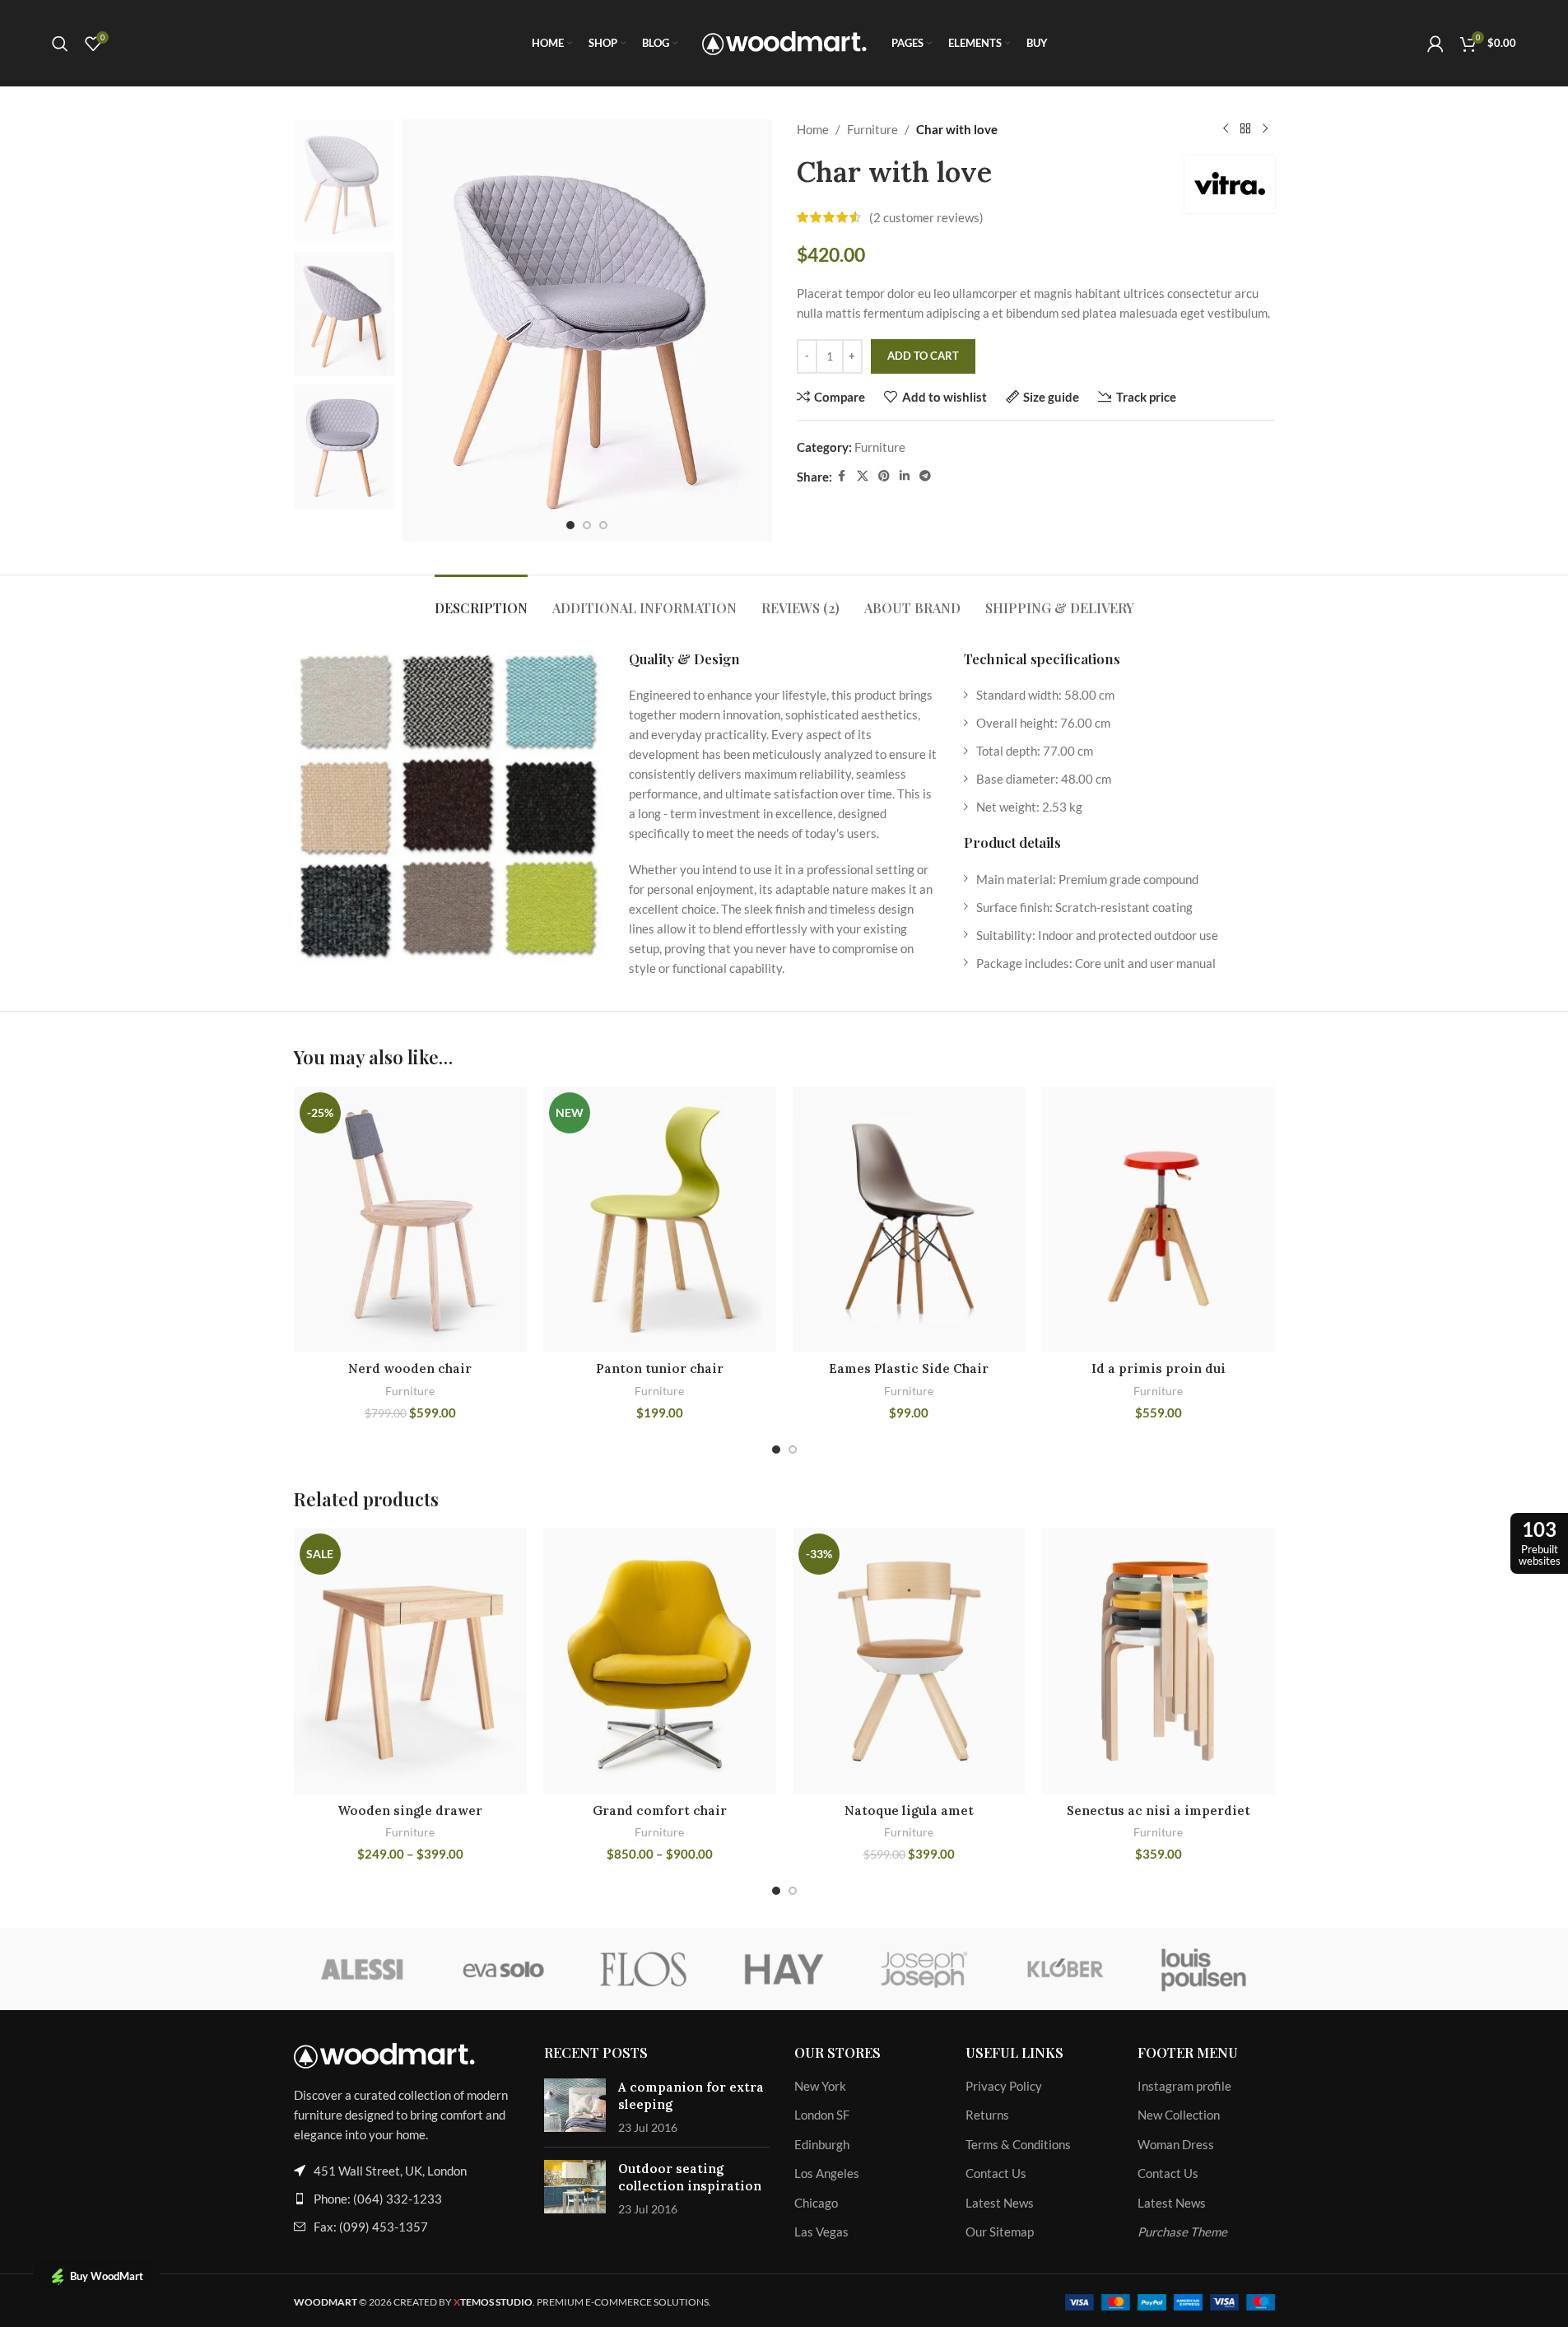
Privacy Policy (1004, 2086)
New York (820, 2086)
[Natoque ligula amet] (909, 1661)
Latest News (1000, 2203)
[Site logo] (784, 41)
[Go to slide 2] (587, 525)
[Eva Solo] (504, 1969)
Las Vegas (821, 2232)
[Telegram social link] (925, 476)
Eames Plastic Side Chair (909, 1368)
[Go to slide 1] (570, 525)
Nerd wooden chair (410, 1368)
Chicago (816, 2203)
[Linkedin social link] (905, 476)
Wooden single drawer (410, 1810)
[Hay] (784, 1969)
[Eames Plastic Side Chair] (909, 1219)
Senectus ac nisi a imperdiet (1159, 1810)
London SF (822, 2115)
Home (813, 129)
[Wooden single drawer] (410, 1661)
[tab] (481, 600)
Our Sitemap (1000, 2232)
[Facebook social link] (842, 476)
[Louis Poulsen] (1204, 1969)
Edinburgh (822, 2144)
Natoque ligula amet (909, 1810)
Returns (987, 2115)
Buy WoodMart (107, 2276)
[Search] (60, 44)
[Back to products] (1245, 129)
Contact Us (996, 2173)
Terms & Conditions (1018, 2144)
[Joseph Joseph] (924, 1969)
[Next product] (1265, 129)
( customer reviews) (926, 217)
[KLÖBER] (1064, 1969)
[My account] (1435, 44)
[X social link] (863, 476)
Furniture (872, 129)
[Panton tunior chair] (660, 1219)
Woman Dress (1176, 2144)
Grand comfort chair (660, 1810)
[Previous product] (1226, 129)
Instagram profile (1184, 2086)
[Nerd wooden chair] (410, 1219)
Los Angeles (827, 2173)
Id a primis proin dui (1159, 1368)
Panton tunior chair (660, 1368)
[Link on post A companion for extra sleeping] (575, 2105)
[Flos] (644, 1969)
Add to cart (923, 356)
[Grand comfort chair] (660, 1661)
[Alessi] (364, 1969)
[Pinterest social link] (884, 476)
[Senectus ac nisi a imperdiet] (1159, 1661)
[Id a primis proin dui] (1159, 1219)
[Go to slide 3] (603, 525)
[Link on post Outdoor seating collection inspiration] (575, 2187)
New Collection (1179, 2115)
